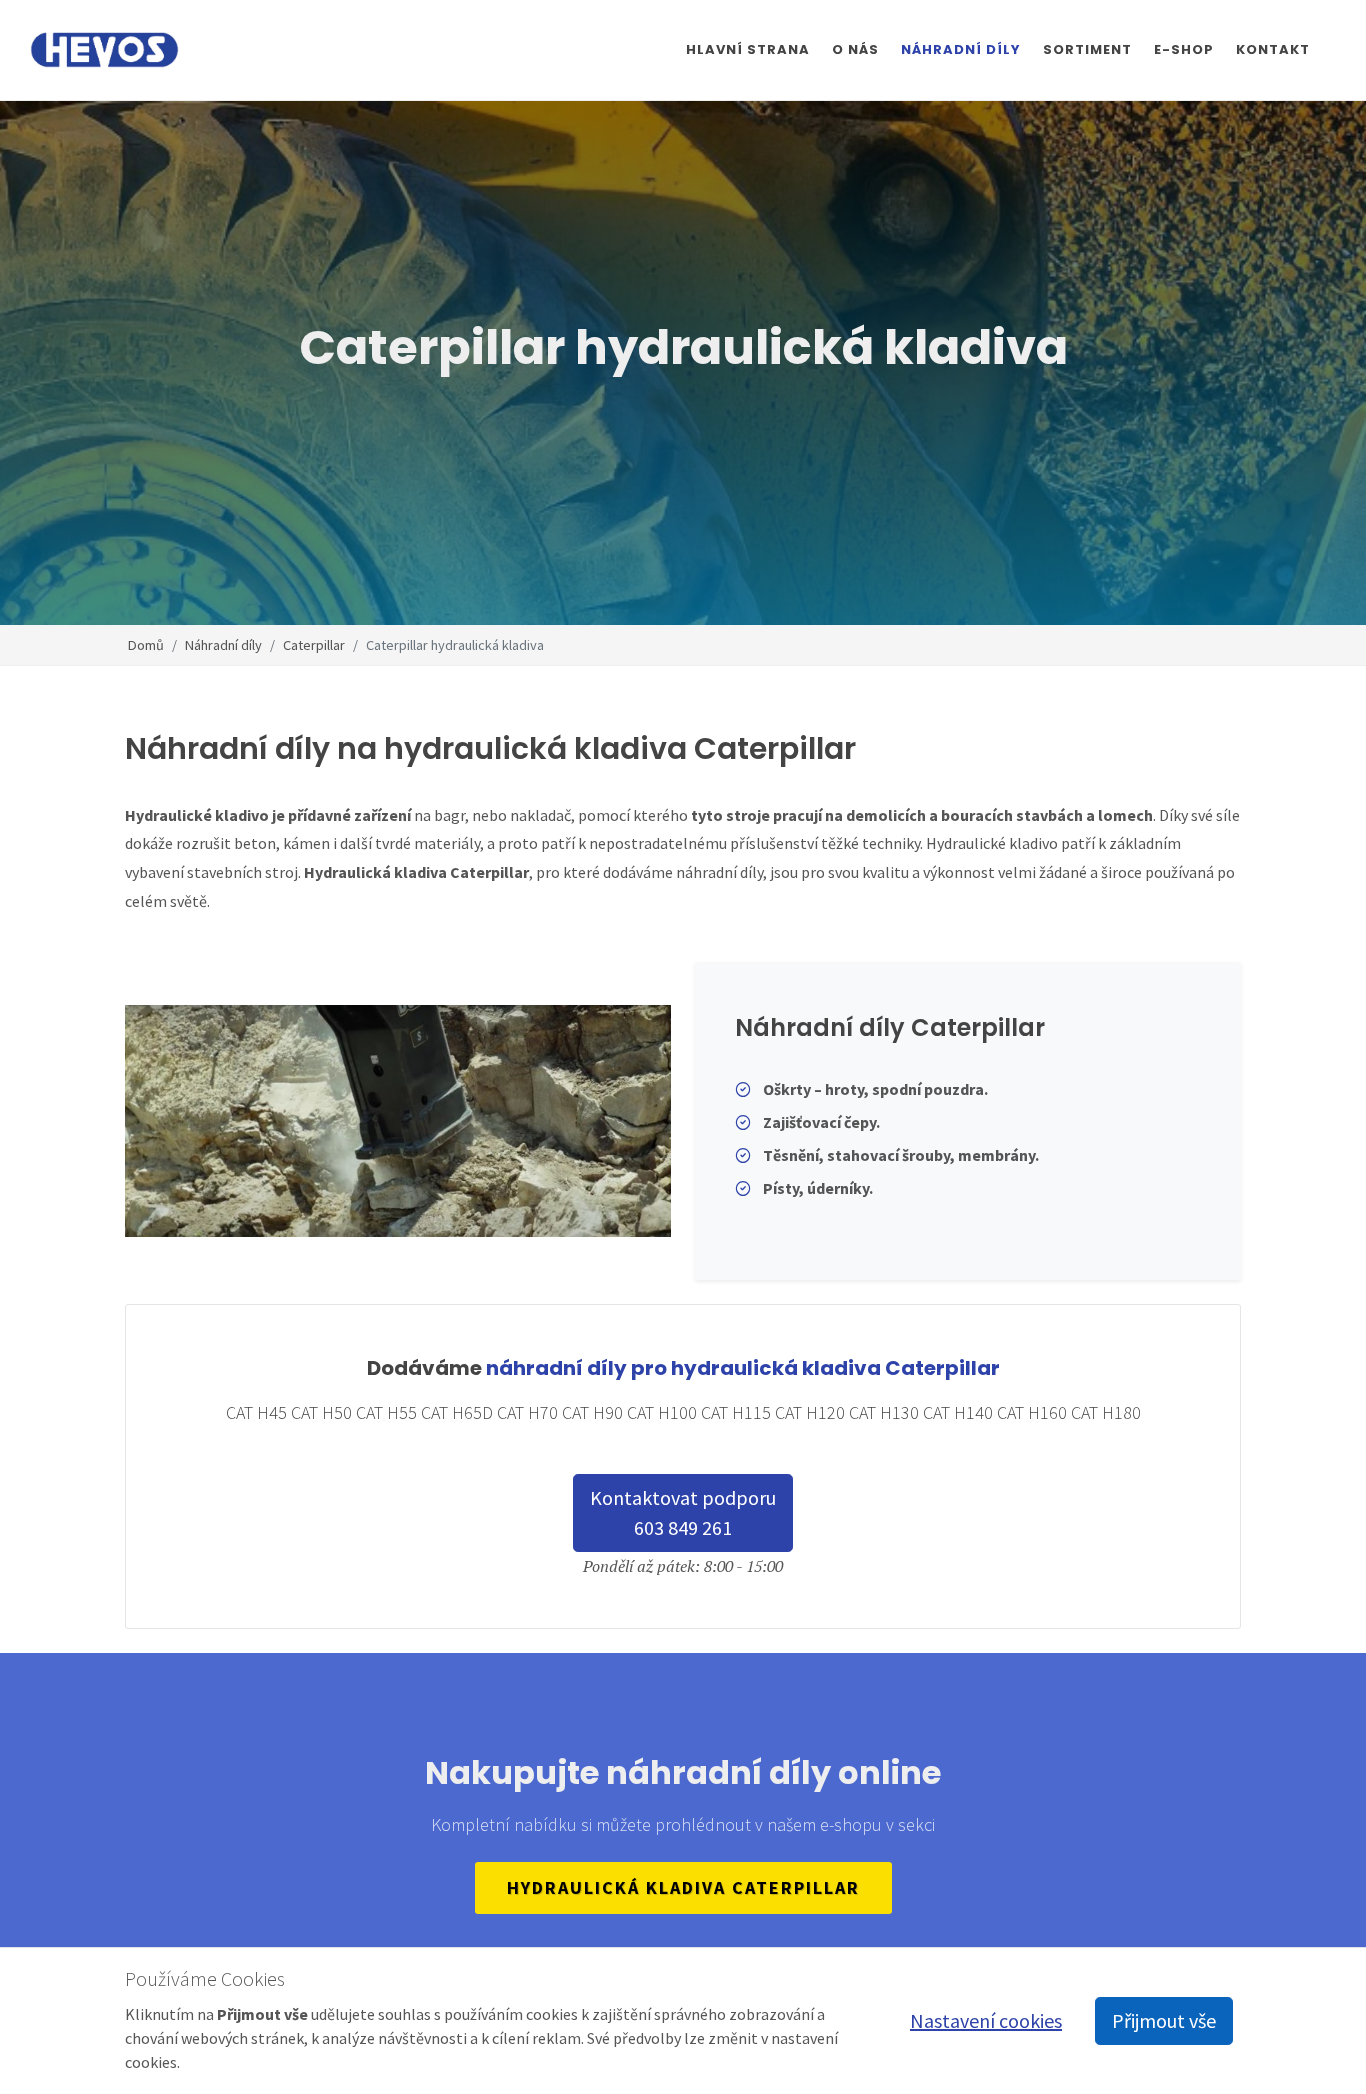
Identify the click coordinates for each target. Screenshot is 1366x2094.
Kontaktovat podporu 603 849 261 (683, 1512)
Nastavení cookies (986, 2020)
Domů (146, 644)
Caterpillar (314, 644)
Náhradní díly (223, 644)
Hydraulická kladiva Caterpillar (683, 1887)
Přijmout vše (1164, 2020)
